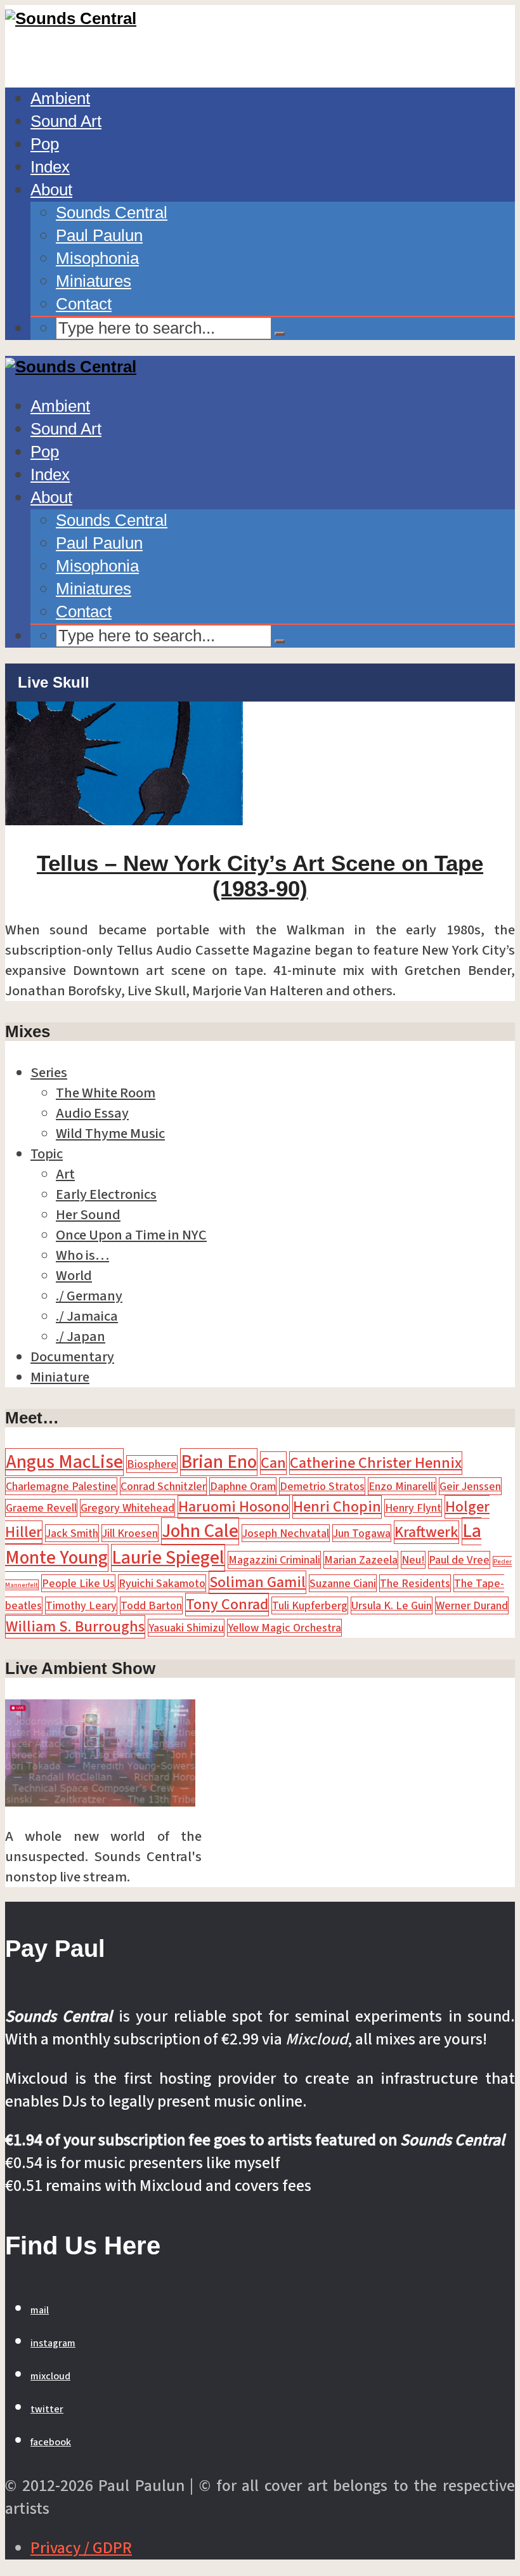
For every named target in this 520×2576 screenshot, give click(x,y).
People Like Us (78, 1583)
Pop (45, 144)
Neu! (413, 1560)
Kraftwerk (426, 1532)
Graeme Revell (41, 1508)
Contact (84, 304)
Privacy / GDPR (81, 2548)
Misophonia (97, 258)
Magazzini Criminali (274, 1560)
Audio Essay (92, 1113)
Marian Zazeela (361, 1560)
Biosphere (152, 1464)
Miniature (60, 1377)
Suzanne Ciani (343, 1583)
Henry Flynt (413, 1508)
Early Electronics (106, 1194)
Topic (47, 1154)
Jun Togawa (362, 1533)
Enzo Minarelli (402, 1486)
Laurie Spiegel (168, 1558)
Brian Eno (219, 1462)
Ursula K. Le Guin (392, 1605)
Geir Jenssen (470, 1486)
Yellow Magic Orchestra (284, 1628)
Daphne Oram (243, 1486)
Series (49, 1073)
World (74, 1276)
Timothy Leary (81, 1605)
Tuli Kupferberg (310, 1605)
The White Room (106, 1093)
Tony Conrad (227, 1605)
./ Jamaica (87, 1316)
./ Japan (81, 1337)
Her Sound (88, 1215)
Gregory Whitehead (127, 1508)
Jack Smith (72, 1533)
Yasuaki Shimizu (186, 1628)
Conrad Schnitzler (163, 1486)
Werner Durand (472, 1605)
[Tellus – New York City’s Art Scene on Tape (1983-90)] (124, 820)
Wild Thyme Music (110, 1134)
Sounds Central (112, 212)
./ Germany (89, 1296)
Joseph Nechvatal (286, 1533)
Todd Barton (151, 1605)
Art (65, 1174)
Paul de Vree (459, 1560)
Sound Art (66, 121)
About (51, 190)
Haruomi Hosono (234, 1507)
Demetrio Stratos (322, 1486)
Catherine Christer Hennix (376, 1463)
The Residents (415, 1583)
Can (273, 1463)
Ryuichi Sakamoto (162, 1583)
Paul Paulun (99, 235)
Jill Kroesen (130, 1533)
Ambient (60, 98)
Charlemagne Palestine (61, 1486)
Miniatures (94, 281)
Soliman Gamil (257, 1582)
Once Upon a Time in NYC (131, 1235)
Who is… (82, 1255)
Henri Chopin (337, 1507)
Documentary (72, 1357)
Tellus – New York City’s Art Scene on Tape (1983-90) (260, 876)
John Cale (200, 1531)
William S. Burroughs (75, 1627)
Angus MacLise (64, 1462)
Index (50, 167)
